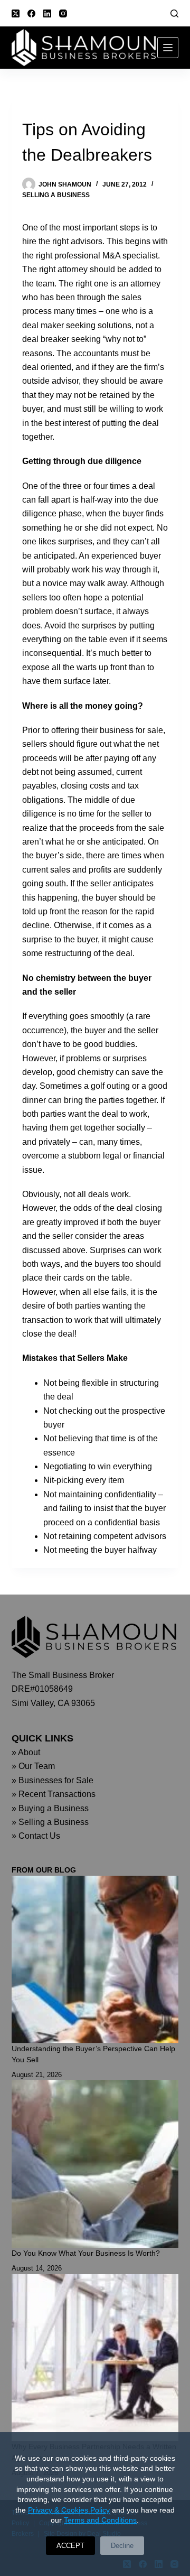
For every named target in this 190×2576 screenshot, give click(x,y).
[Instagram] (63, 13)
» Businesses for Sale (53, 1780)
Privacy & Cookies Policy (69, 2510)
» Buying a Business (50, 1808)
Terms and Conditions (100, 2520)
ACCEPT (70, 2546)
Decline (122, 2546)
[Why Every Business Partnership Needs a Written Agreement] (95, 2358)
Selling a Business (56, 195)
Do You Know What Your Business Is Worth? (86, 2253)
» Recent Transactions (54, 1794)
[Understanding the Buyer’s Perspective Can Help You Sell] (95, 1959)
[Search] (174, 13)
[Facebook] (31, 13)
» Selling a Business (50, 1822)
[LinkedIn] (47, 13)
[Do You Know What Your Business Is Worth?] (95, 2164)
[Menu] (168, 48)
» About (26, 1752)
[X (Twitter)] (16, 13)
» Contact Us (36, 1836)
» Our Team (33, 1766)
